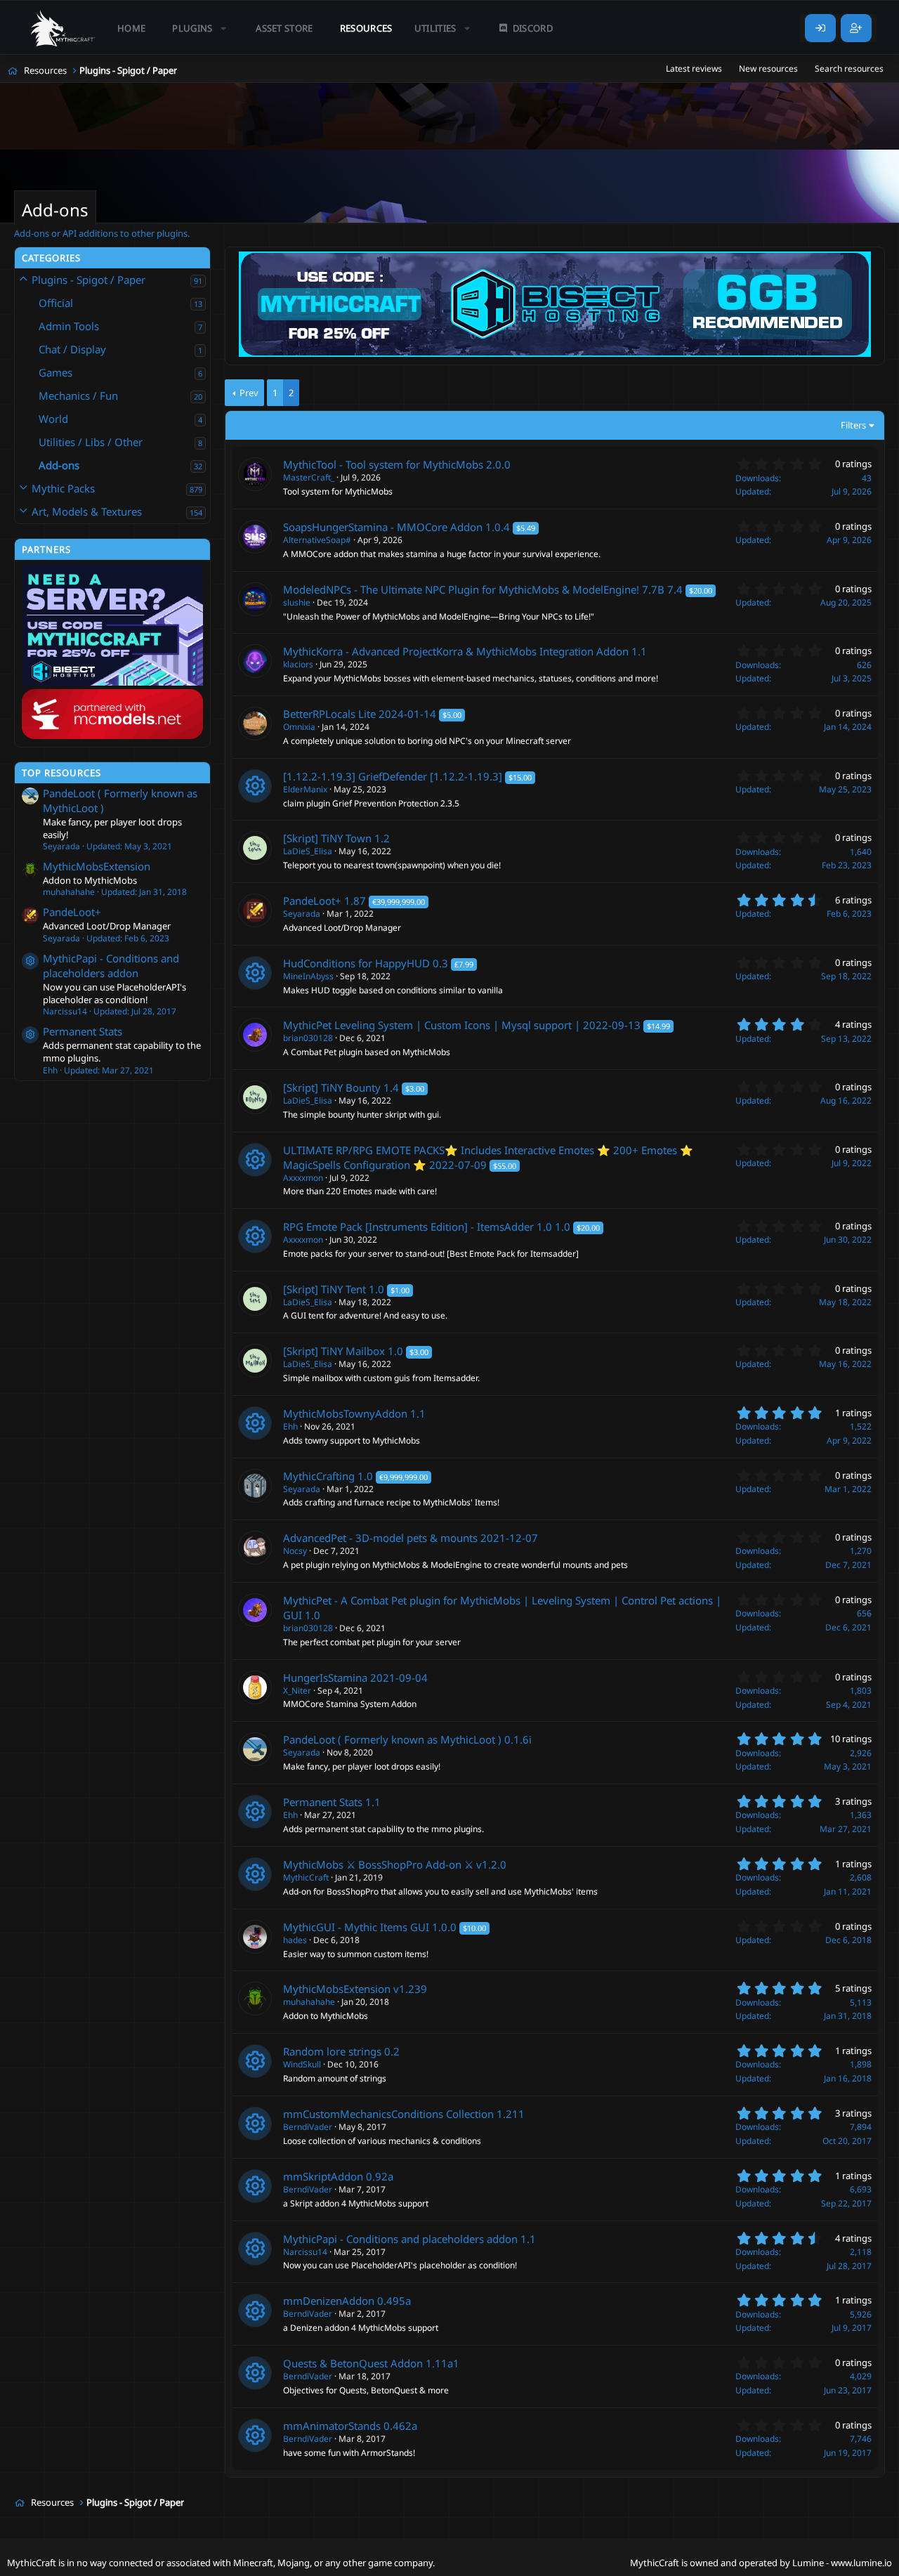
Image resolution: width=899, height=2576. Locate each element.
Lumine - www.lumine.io (842, 2563)
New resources (768, 68)
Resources (366, 28)
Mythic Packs (63, 488)
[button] (201, 28)
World (53, 419)
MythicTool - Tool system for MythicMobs (383, 464)
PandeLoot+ (72, 912)
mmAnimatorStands (332, 2426)
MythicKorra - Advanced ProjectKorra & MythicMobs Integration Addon (456, 651)
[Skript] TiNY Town (327, 838)
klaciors (298, 664)
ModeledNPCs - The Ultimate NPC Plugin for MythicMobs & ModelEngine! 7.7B (474, 589)
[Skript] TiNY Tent (324, 1289)
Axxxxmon (303, 1178)
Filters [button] (853, 425)
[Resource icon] (30, 961)
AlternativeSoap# (317, 540)
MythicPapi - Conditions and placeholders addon (111, 966)
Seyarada (302, 914)
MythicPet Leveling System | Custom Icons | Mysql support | (432, 1025)
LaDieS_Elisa (308, 851)
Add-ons (59, 465)
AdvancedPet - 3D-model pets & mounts (380, 1538)
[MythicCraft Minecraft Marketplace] (63, 28)
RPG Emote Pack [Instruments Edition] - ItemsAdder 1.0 (418, 1227)
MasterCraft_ (309, 477)
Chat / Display (72, 349)
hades (295, 1940)
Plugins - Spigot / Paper (88, 280)
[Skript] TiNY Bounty (332, 1087)
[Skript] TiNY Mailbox (334, 1351)
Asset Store (284, 28)
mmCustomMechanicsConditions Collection (388, 2114)
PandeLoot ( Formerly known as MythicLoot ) (392, 1739)
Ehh (290, 1426)
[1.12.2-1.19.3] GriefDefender (355, 776)
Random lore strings (332, 2051)
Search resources (849, 68)
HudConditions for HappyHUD (356, 963)
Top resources (61, 773)
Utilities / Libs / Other (91, 442)
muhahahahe (309, 2002)
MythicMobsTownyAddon (345, 1413)
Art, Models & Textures (87, 511)
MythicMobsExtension (97, 866)
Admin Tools (69, 326)
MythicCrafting (319, 1476)
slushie (297, 602)
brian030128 (308, 1038)
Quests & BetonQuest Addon (353, 2363)
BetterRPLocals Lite (329, 714)
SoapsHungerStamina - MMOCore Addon (383, 527)
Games (55, 372)
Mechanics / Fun (78, 395)
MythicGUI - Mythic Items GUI (356, 1927)
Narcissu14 (305, 2252)
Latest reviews (694, 68)
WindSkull (302, 2064)
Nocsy (295, 1551)
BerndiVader (308, 2127)
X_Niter (297, 1691)
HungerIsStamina (325, 1678)
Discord (533, 28)
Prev (249, 393)
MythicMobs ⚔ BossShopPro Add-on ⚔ (378, 1864)
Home (131, 28)
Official (56, 303)
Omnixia (299, 727)
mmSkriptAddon (323, 2176)
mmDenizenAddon (329, 2301)
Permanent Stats (83, 1031)
